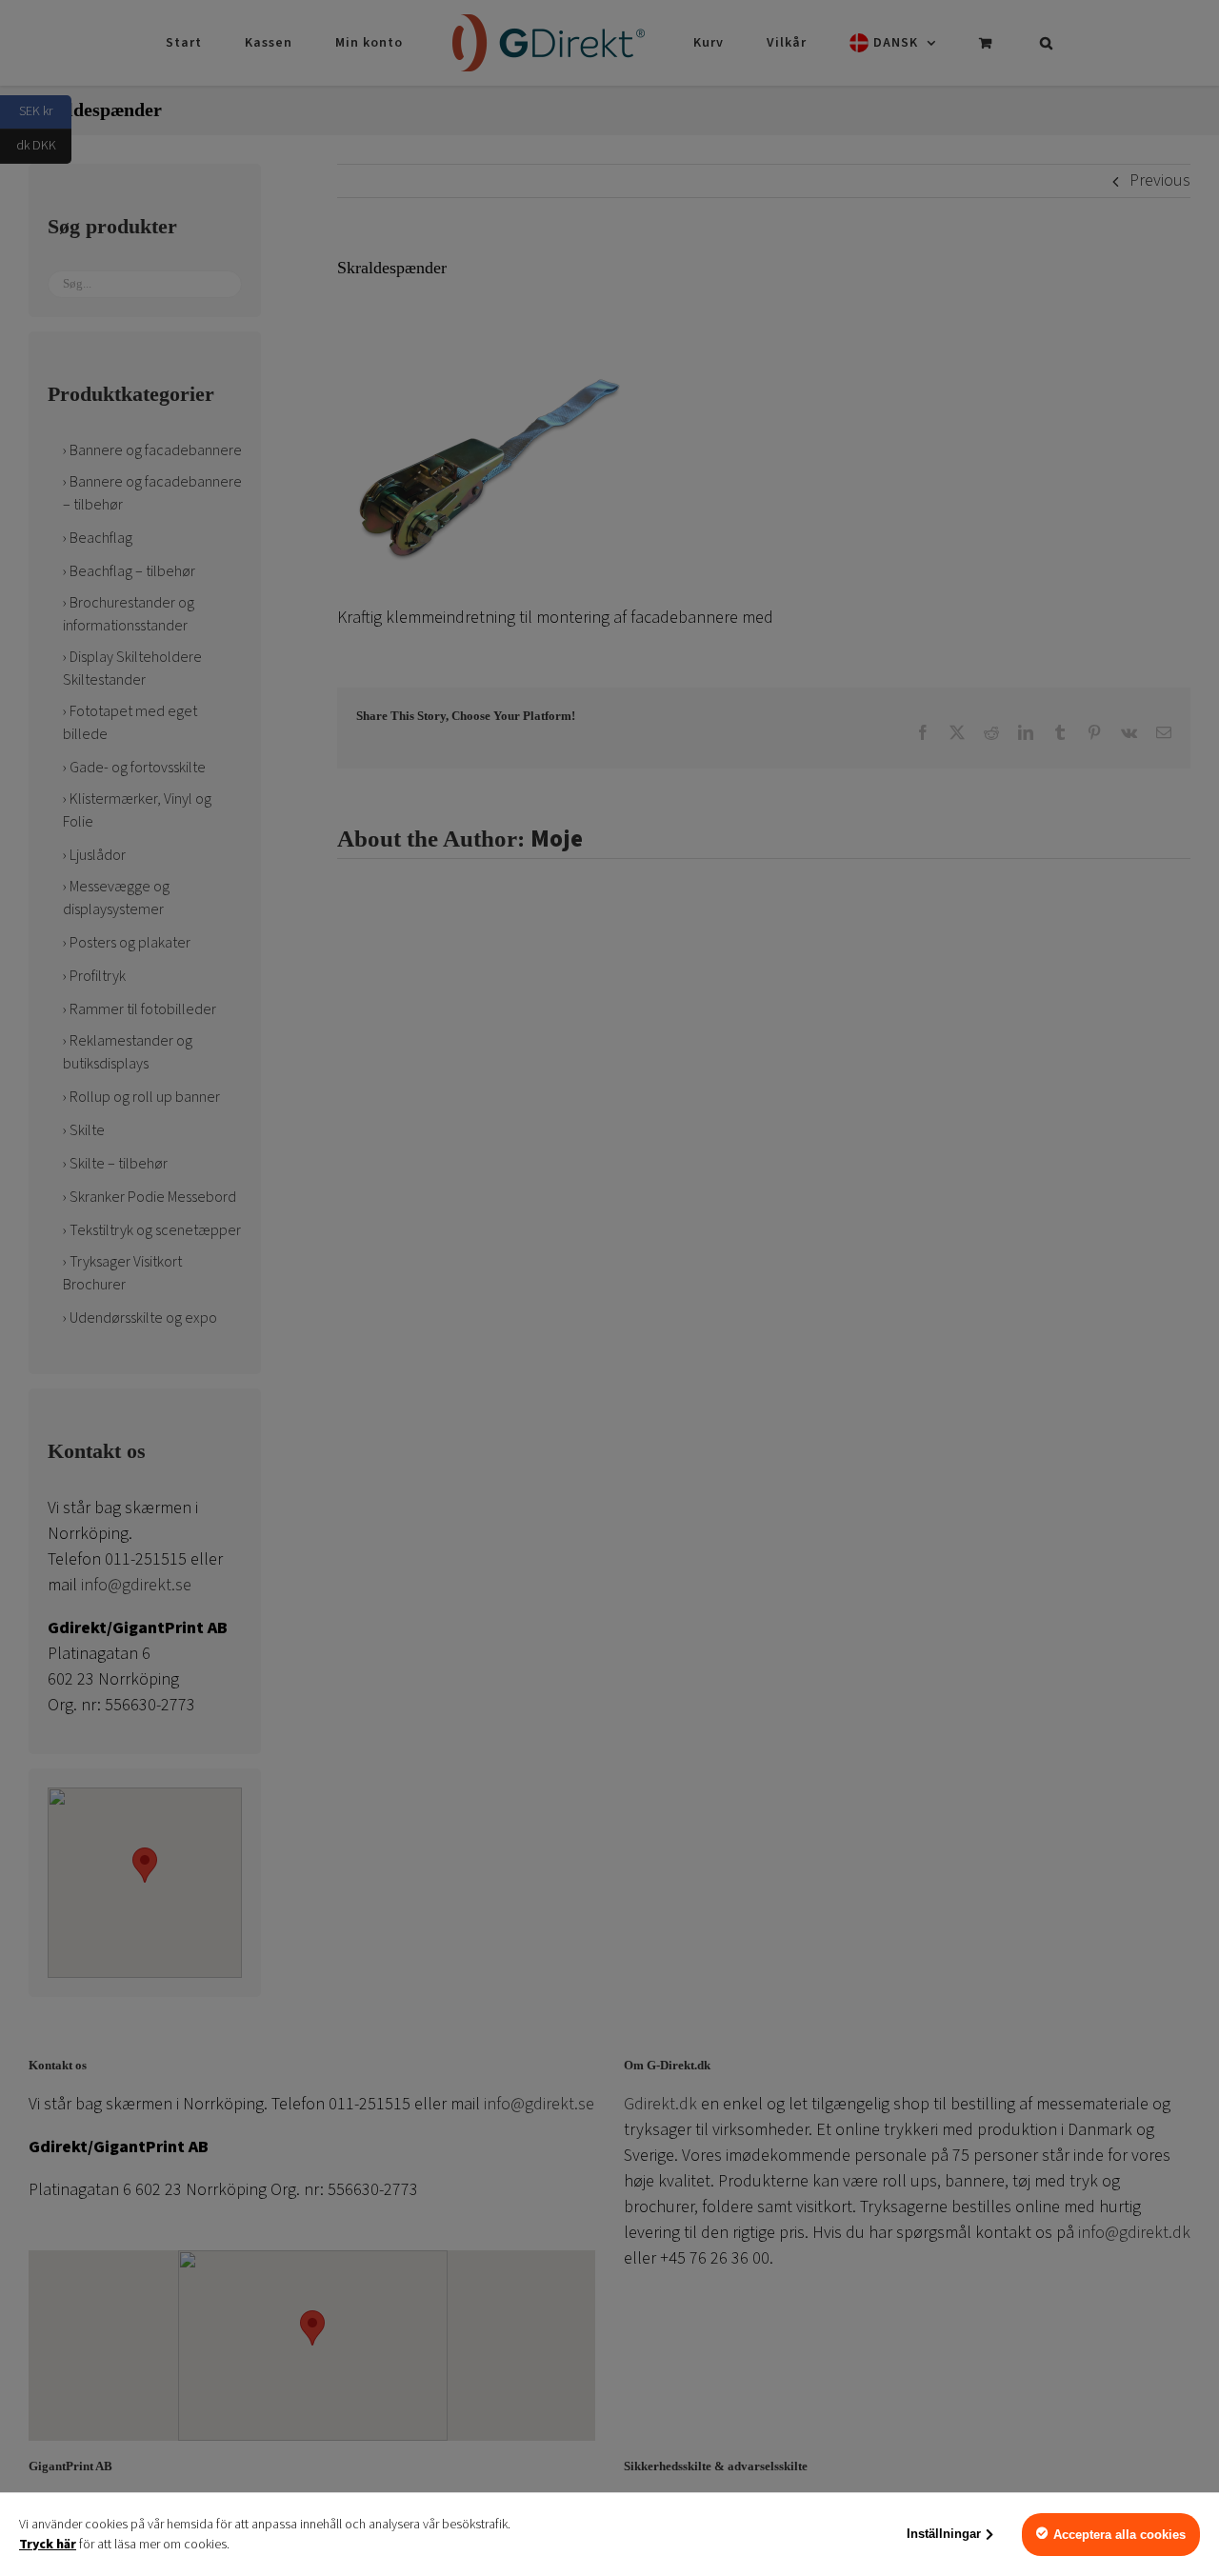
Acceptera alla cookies (1119, 2535)
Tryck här (48, 2545)
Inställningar (944, 2534)
